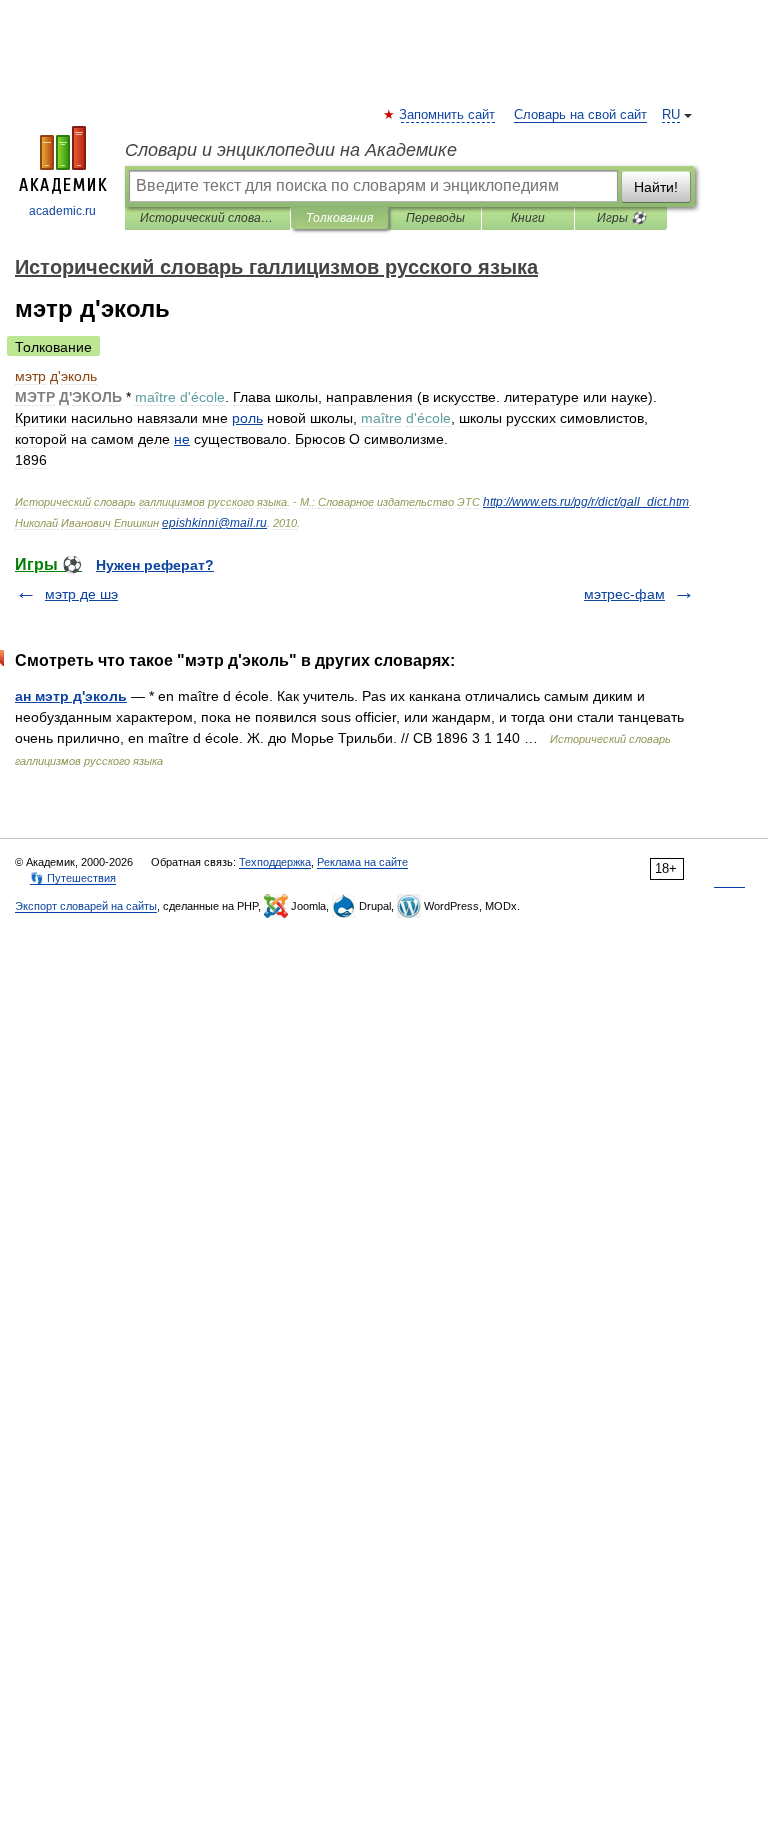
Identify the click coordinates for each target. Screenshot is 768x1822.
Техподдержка (275, 862)
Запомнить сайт (448, 115)
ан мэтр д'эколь (71, 696)
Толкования (339, 218)
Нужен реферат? (155, 565)
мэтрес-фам (624, 594)
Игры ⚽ (621, 218)
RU (671, 115)
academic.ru (62, 211)
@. (214, 523)
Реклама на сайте (362, 862)
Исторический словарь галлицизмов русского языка (207, 218)
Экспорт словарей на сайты (86, 906)
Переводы (435, 218)
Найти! (656, 187)
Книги (528, 218)
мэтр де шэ (81, 594)
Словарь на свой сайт (580, 115)
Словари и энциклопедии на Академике (291, 150)
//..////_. (586, 502)
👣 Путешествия (73, 878)
